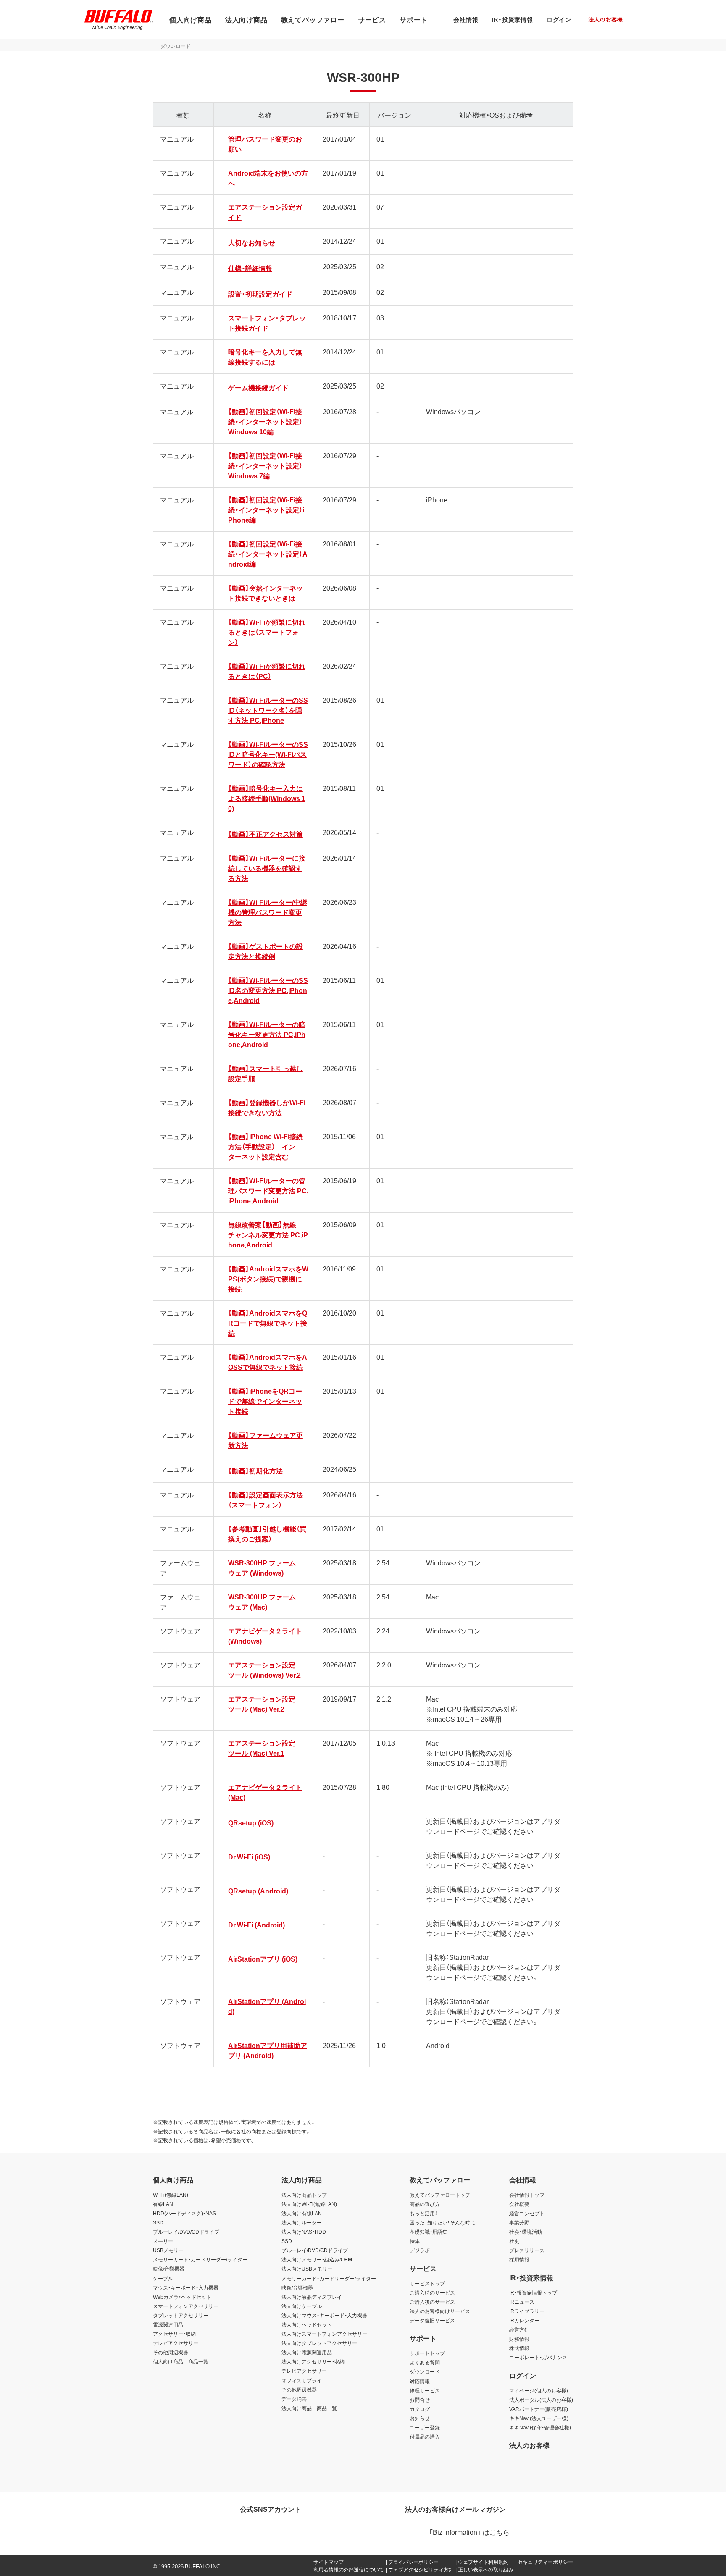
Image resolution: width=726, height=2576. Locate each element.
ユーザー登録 (425, 2427)
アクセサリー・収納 (174, 2334)
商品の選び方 (425, 2204)
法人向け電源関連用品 (307, 2352)
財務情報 (519, 2339)
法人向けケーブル (302, 2306)
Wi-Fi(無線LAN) (171, 2195)
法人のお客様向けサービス (440, 2311)
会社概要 (519, 2204)
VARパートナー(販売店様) (539, 2409)
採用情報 (519, 2259)
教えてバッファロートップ (440, 2195)
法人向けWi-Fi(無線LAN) (309, 2204)
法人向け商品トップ (304, 2195)
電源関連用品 (168, 2324)
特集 (415, 2241)
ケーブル (163, 2278)
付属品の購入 (425, 2437)
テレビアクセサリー (176, 2343)
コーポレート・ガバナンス (538, 2357)
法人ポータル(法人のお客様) (541, 2400)
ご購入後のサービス (432, 2302)
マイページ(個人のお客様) (539, 2390)
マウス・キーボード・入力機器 (186, 2287)
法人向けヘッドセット (307, 2324)
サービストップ (427, 2283)
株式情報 (519, 2348)
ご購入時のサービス (432, 2292)
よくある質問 (425, 2362)
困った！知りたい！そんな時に (442, 2222)
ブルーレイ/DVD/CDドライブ (186, 2232)
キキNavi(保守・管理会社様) (540, 2427)
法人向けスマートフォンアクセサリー (324, 2334)
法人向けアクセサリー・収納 (313, 2361)
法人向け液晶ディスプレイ (312, 2297)
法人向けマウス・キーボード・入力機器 (324, 2315)
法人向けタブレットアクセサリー (319, 2343)
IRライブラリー (527, 2311)
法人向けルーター (302, 2222)
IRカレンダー (524, 2320)
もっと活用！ (423, 2213)
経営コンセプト (527, 2213)
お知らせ (420, 2418)
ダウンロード (425, 2371)
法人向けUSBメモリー (307, 2269)
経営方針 (519, 2329)
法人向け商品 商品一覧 (309, 2408)
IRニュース (522, 2302)
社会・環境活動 (526, 2232)
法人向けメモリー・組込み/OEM (317, 2259)
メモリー (163, 2241)
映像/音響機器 (169, 2269)
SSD (158, 2222)
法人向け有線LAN (302, 2213)
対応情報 (420, 2381)
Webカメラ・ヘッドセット (182, 2297)
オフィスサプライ (302, 2380)
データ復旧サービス (432, 2320)
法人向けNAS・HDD (304, 2232)
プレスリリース (527, 2250)
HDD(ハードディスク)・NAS (184, 2213)
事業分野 (519, 2222)
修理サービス (425, 2390)
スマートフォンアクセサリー (186, 2306)
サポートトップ (427, 2353)
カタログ (420, 2409)
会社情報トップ (527, 2195)
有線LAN (163, 2204)
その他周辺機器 (171, 2352)
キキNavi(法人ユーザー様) (539, 2418)
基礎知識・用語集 (429, 2232)
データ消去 (294, 2399)
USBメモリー (168, 2250)
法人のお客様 (529, 2445)
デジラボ (420, 2250)
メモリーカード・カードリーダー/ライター (200, 2259)
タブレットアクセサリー (181, 2315)
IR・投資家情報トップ (533, 2292)
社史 (514, 2241)
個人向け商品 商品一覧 (181, 2361)
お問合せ (420, 2400)
